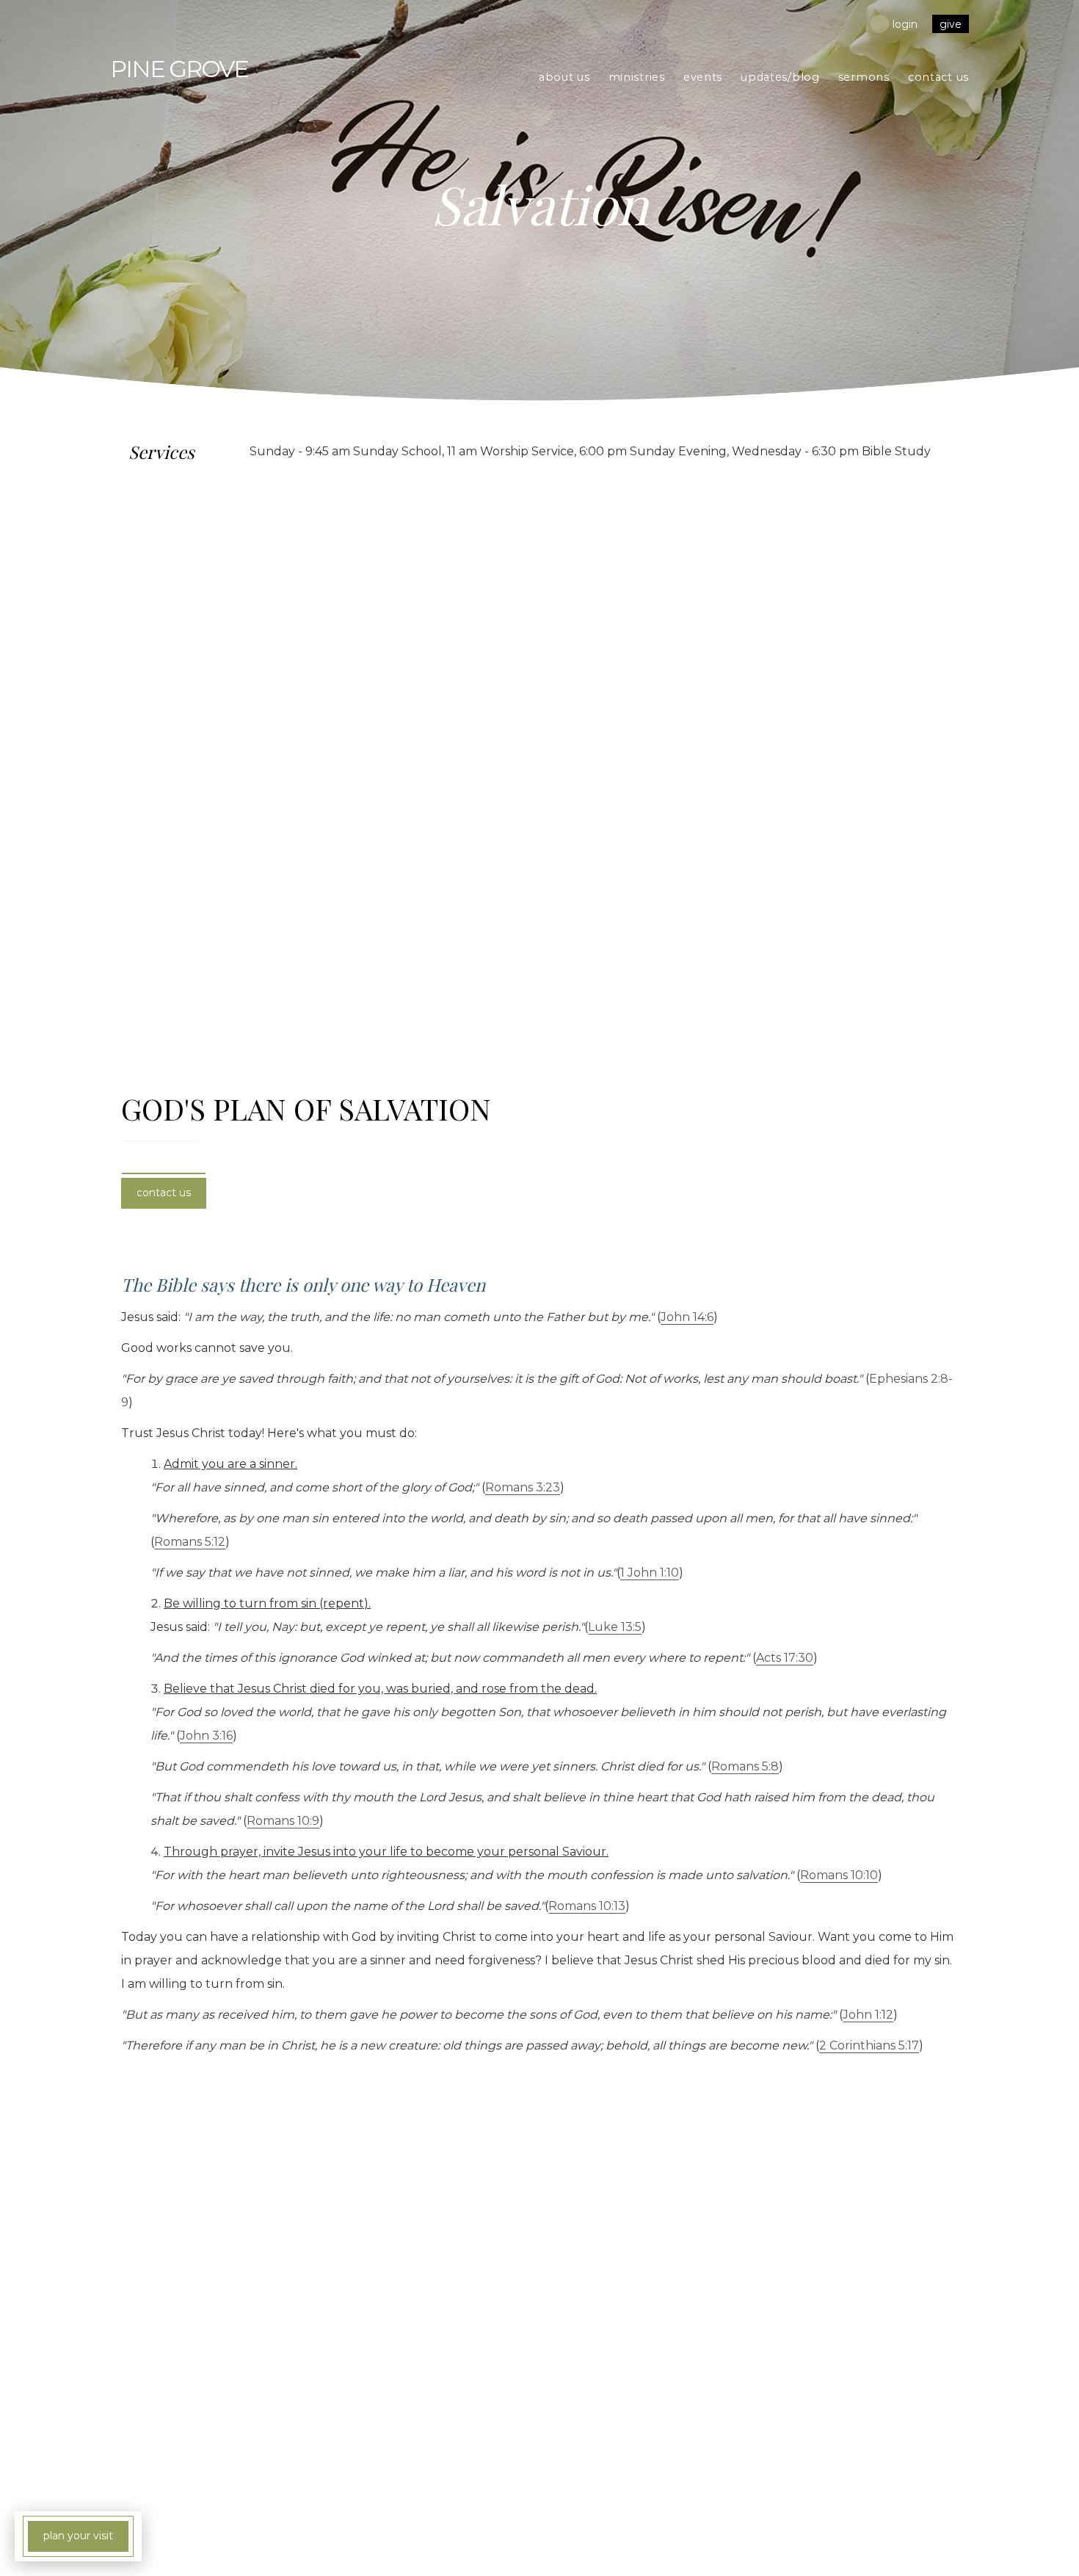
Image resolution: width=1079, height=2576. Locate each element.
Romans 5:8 (745, 1766)
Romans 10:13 (587, 1906)
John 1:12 (868, 2015)
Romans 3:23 (523, 1487)
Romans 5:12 (190, 1542)
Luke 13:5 (615, 1627)
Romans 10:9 (283, 1821)
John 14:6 (687, 1317)
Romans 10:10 (839, 1875)
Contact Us (164, 1193)
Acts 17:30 (785, 1658)
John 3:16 (206, 1736)
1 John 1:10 (650, 1573)
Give (951, 24)
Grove (179, 69)
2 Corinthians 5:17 (869, 2045)
